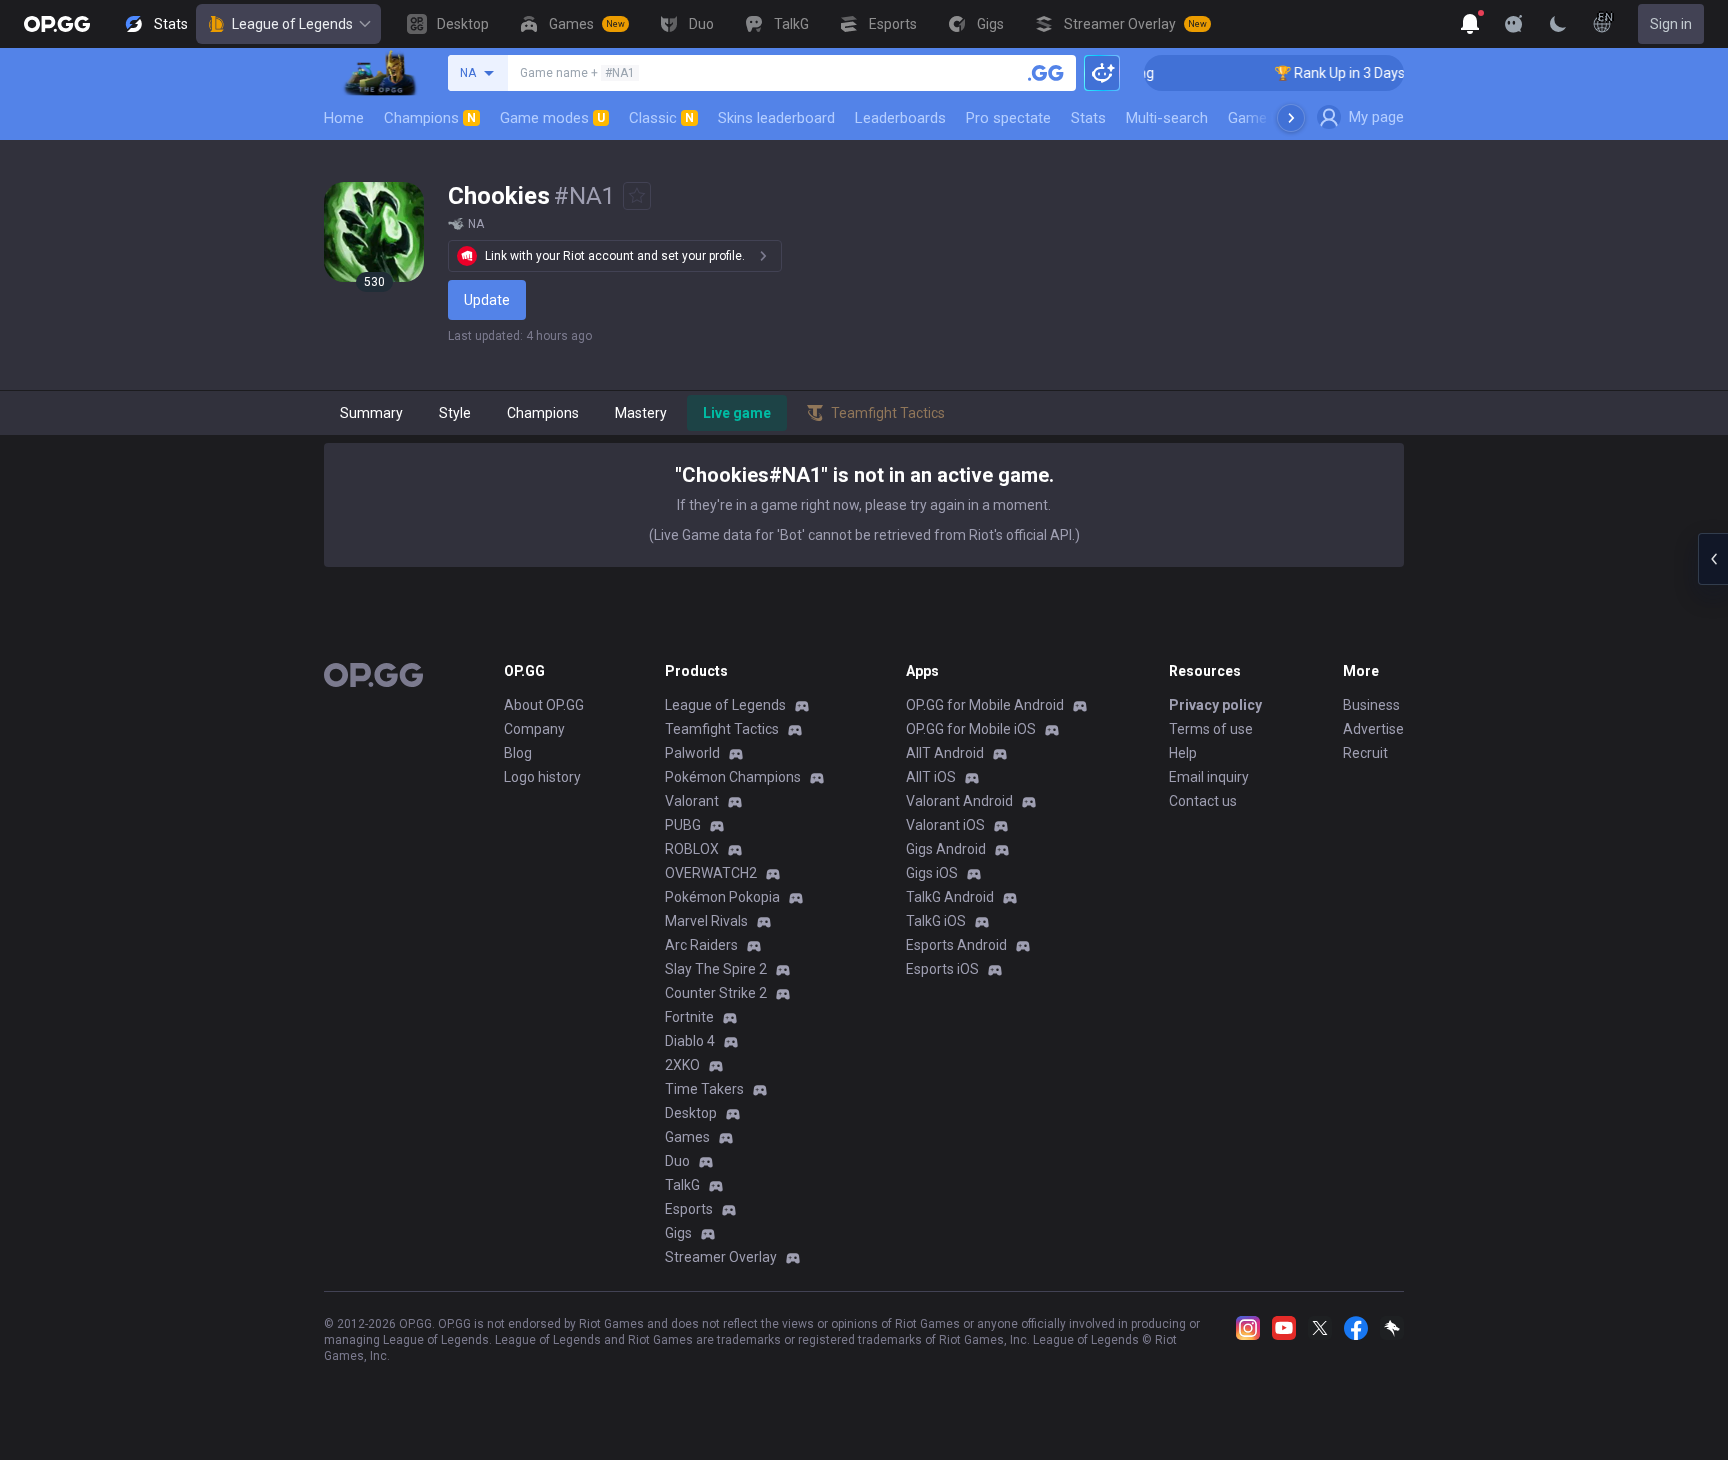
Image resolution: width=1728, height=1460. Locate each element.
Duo (677, 1161)
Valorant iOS (945, 825)
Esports (689, 1209)
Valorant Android (959, 801)
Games (687, 1137)
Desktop (691, 1113)
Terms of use (1211, 729)
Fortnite (689, 1017)
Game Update (1272, 118)
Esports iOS (942, 969)
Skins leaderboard (776, 118)
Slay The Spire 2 (716, 969)
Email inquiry (1209, 777)
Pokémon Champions (733, 777)
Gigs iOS (932, 873)
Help (1183, 753)
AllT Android (945, 753)
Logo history (542, 777)
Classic (661, 118)
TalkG (682, 1185)
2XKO (682, 1065)
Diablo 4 (690, 1041)
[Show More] (1470, 24)
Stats (1088, 118)
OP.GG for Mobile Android (985, 705)
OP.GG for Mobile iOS (971, 729)
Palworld (692, 753)
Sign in (1671, 24)
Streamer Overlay (721, 1257)
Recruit (1365, 753)
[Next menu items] (1291, 118)
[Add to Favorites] (637, 196)
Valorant (692, 801)
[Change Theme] (1558, 24)
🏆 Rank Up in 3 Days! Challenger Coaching (1388, 73)
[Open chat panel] (1713, 559)
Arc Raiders (701, 945)
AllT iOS (931, 777)
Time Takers (704, 1089)
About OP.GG (544, 705)
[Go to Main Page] (57, 24)
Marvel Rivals (706, 921)
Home (344, 118)
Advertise (1373, 729)
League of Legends (292, 24)
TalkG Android (950, 897)
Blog (518, 753)
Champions (430, 118)
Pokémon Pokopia (722, 897)
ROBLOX (692, 849)
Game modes (552, 118)
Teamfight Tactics (722, 729)
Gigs (678, 1233)
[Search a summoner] (1046, 73)
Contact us (1203, 801)
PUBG (683, 825)
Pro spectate (1008, 118)
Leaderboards (900, 118)
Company (534, 729)
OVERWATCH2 (711, 873)
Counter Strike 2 (716, 993)
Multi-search (1167, 118)
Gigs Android (946, 849)
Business (1371, 705)
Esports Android (956, 945)
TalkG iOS (936, 921)
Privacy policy (1215, 705)
